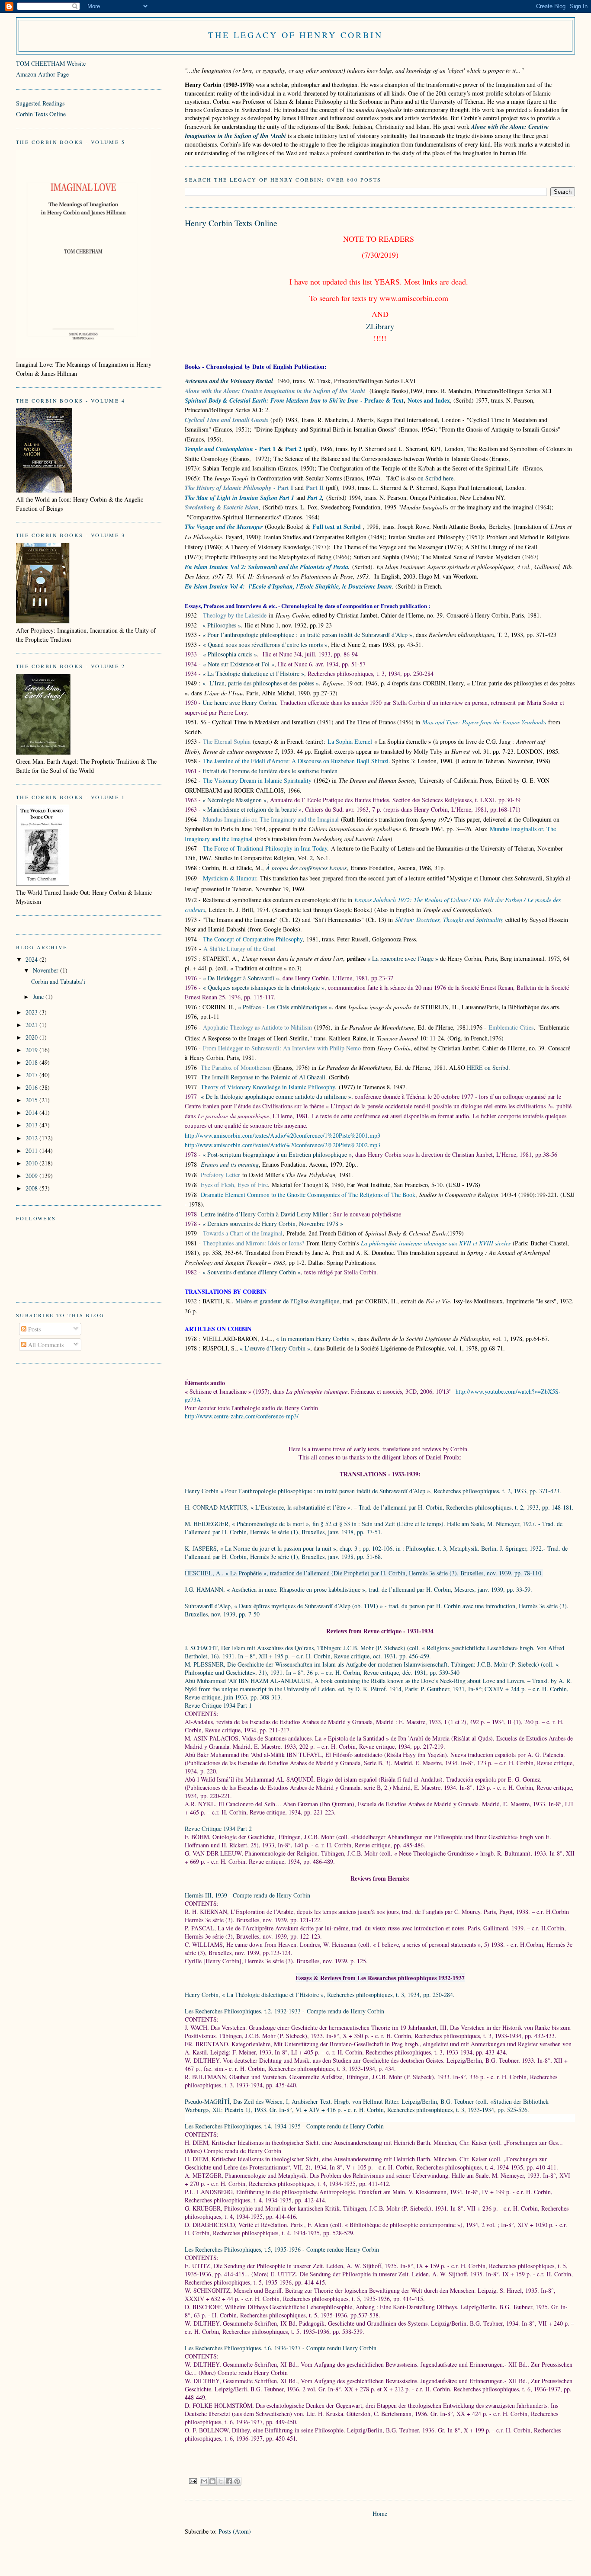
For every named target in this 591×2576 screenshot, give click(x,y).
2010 (32, 1163)
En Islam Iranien (206, 567)
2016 (32, 1087)
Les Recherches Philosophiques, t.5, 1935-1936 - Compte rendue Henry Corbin (283, 2249)
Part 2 (315, 498)
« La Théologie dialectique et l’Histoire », (254, 674)
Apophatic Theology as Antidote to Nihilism (257, 1027)
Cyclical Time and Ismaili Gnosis (226, 420)
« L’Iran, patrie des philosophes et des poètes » (261, 683)
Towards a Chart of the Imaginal (243, 1233)
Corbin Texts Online (41, 114)
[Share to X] (221, 2481)
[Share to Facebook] (229, 2481)
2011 (32, 1150)
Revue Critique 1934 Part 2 (218, 1829)
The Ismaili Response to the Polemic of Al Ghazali (263, 1077)
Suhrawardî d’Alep (208, 1606)
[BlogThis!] (212, 2481)
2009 (32, 1176)
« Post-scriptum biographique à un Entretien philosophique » (277, 1154)
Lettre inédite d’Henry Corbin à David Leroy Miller (264, 1214)
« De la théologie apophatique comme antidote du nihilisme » (276, 1096)
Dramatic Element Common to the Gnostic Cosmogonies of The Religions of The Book (308, 1195)
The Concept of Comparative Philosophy (253, 939)
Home (380, 2514)
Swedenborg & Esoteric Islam (222, 507)
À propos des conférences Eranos (306, 868)
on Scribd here (435, 478)
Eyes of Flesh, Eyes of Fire (234, 1185)
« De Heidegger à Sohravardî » (241, 978)
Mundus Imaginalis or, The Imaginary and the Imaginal (271, 819)
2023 (32, 1012)
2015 (32, 1100)
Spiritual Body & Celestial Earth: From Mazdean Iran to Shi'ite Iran (271, 400)
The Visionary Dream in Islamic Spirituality (257, 780)
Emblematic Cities (511, 1027)
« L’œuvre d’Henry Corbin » (275, 1348)
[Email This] (204, 2481)
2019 (32, 1050)
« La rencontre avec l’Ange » (404, 958)
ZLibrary (380, 326)
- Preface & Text (381, 400)
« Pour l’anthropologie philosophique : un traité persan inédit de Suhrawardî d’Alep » (307, 635)
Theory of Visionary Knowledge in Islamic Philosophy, (269, 1087)
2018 (32, 1062)
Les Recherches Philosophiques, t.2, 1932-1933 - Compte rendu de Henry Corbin (284, 2011)
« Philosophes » (222, 625)
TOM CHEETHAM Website (51, 63)
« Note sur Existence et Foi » (239, 664)
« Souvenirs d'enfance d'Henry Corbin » (252, 1272)
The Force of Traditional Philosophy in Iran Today (265, 848)
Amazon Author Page (42, 74)
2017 (32, 1075)
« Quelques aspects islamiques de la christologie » (264, 987)
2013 (32, 1125)
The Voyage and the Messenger (224, 527)
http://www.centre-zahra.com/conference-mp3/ (242, 1416)
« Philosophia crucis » (230, 654)
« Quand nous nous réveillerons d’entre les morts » (265, 645)
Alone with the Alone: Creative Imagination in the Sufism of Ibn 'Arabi (276, 391)
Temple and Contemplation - (221, 449)
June (39, 997)
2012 (32, 1138)
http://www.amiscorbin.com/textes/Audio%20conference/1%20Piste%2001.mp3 (283, 1135)
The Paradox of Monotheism (236, 1067)
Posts (34, 1329)
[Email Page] (193, 2480)
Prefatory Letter (220, 1175)
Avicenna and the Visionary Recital (229, 381)
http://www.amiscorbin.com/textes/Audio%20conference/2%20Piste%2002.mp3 (283, 1145)
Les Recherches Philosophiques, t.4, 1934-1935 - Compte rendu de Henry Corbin (284, 2126)
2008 (32, 1188)
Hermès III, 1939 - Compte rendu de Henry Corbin (247, 1895)
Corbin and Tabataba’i (58, 981)
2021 (32, 1025)
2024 (32, 959)
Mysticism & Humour (230, 878)
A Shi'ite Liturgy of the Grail (239, 949)
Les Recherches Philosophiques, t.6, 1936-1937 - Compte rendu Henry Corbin (281, 2348)
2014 (32, 1112)
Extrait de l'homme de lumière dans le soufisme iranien (270, 771)
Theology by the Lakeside (235, 615)
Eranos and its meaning (230, 1164)
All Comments (45, 1345)
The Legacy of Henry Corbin (296, 35)
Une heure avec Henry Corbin (239, 702)
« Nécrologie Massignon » (234, 800)
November (47, 970)
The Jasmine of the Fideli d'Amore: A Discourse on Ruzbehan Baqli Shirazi (296, 761)
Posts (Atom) (235, 2531)
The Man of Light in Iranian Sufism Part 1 (239, 498)
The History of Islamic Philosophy (228, 488)
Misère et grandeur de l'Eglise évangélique (287, 1301)
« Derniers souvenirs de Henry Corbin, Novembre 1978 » (273, 1224)
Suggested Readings (40, 103)
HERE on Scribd (488, 1067)
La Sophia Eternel (350, 741)
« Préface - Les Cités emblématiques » (285, 1007)
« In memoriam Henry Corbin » (314, 1339)
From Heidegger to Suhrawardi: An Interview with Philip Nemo (282, 1048)
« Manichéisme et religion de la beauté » (252, 809)
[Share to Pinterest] (237, 2481)
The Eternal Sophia (227, 741)
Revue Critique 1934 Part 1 (218, 1705)
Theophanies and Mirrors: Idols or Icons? (254, 1243)
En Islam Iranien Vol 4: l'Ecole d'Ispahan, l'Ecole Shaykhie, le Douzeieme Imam (288, 586)
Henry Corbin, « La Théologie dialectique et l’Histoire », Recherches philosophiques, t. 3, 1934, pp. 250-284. (321, 1995)
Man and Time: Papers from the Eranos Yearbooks (484, 722)
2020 (32, 1037)
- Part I (282, 488)
